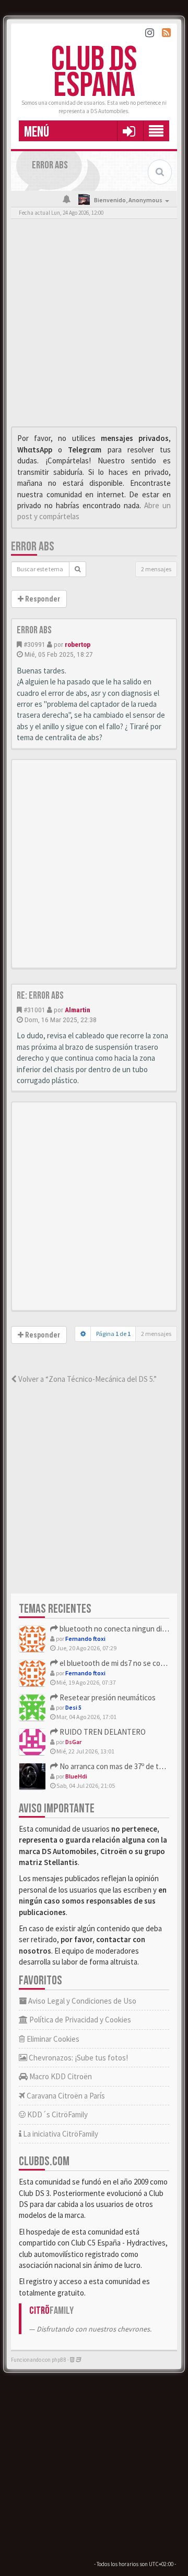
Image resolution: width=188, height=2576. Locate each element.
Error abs (33, 547)
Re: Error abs (40, 996)
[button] (129, 131)
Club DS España (94, 73)
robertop (78, 644)
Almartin (78, 1010)
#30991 (34, 644)
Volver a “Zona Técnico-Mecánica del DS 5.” (87, 1379)
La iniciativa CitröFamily (60, 2134)
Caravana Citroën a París (65, 2096)
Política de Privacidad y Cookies (79, 2020)
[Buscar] (78, 569)
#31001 (34, 1010)
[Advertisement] (94, 325)
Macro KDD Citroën (60, 2076)
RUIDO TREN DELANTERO (102, 1732)
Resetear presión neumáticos (107, 1697)
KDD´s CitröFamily (57, 2114)
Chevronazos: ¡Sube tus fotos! (78, 2058)
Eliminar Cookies (52, 2039)
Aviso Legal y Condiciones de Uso (81, 2001)
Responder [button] (42, 599)
